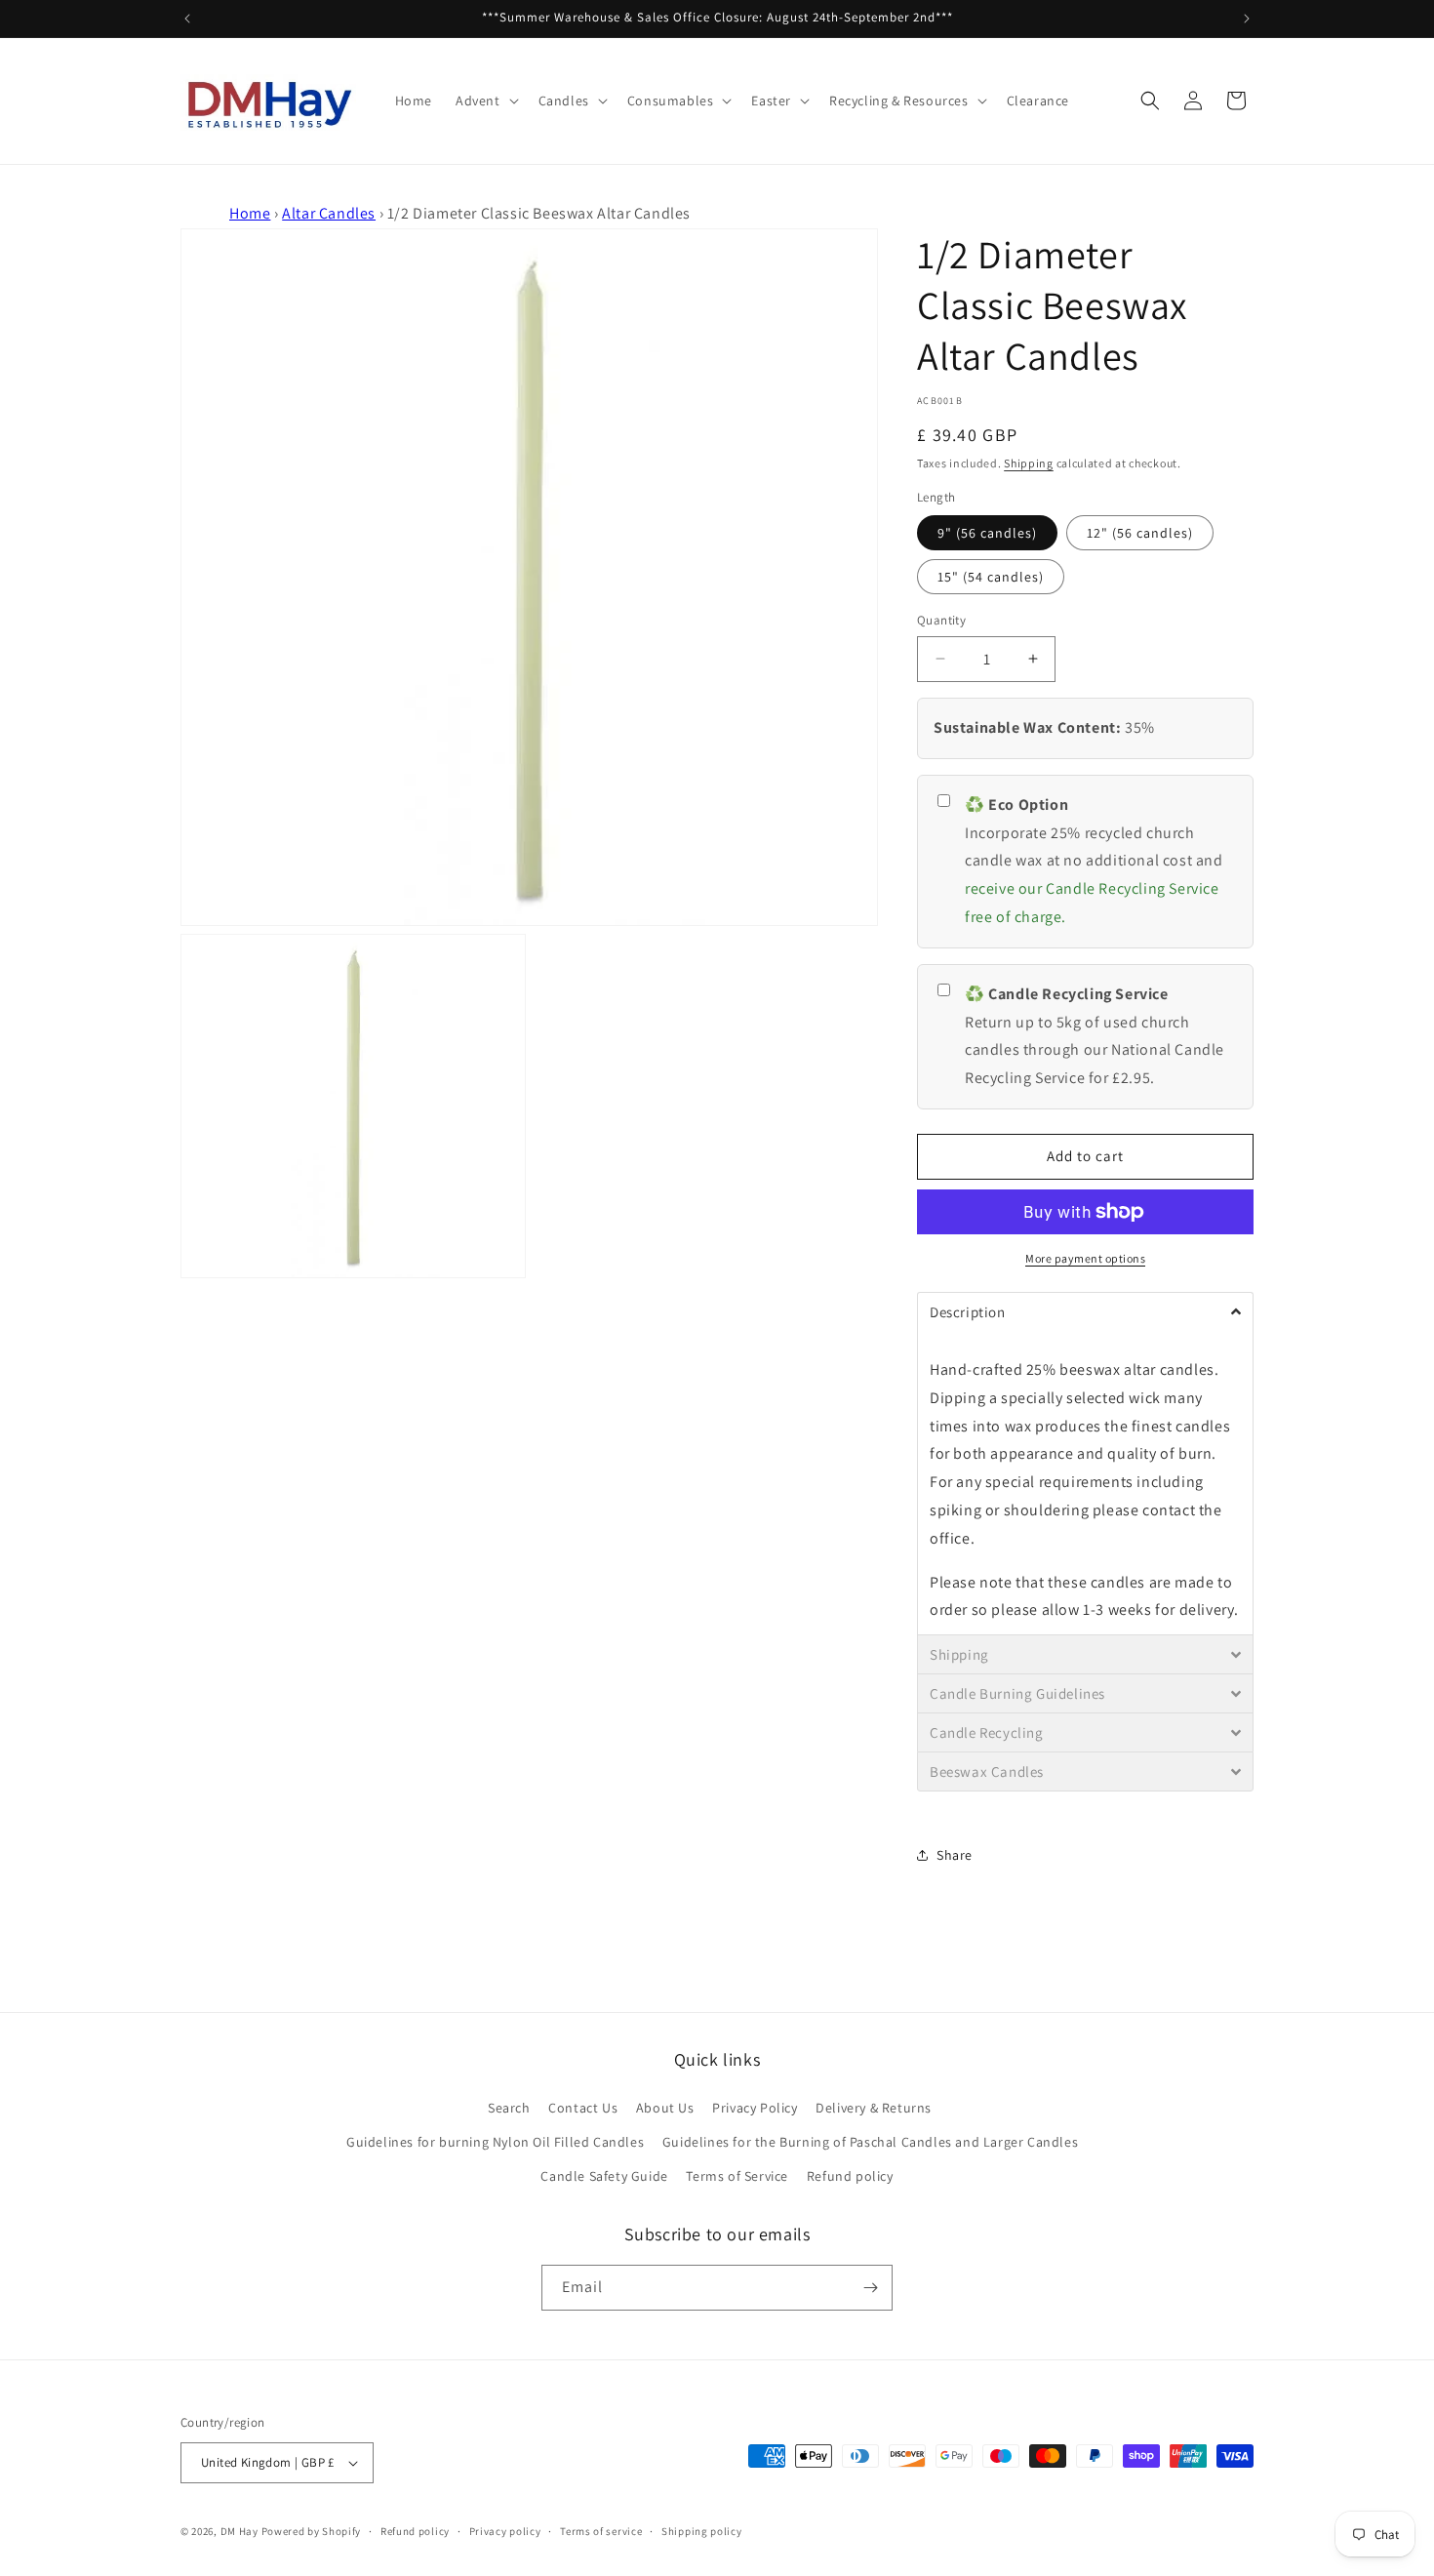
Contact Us (583, 2108)
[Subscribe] (870, 2288)
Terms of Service (737, 2176)
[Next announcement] (1247, 19)
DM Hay (239, 2531)
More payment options (1085, 1258)
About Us (665, 2108)
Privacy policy (505, 2531)
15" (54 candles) (991, 577)
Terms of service (601, 2531)
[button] (485, 101)
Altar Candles (329, 213)
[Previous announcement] (187, 19)
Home (250, 213)
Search (509, 2108)
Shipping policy (702, 2531)
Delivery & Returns (874, 2108)
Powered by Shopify (312, 2531)
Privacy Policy (755, 2108)
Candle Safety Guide (604, 2176)
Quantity (941, 620)
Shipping (1029, 463)
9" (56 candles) (987, 533)
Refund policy (850, 2176)
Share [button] (955, 1855)
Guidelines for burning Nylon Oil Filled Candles (495, 2142)
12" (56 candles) (1140, 533)
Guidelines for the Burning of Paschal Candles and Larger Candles (870, 2142)
